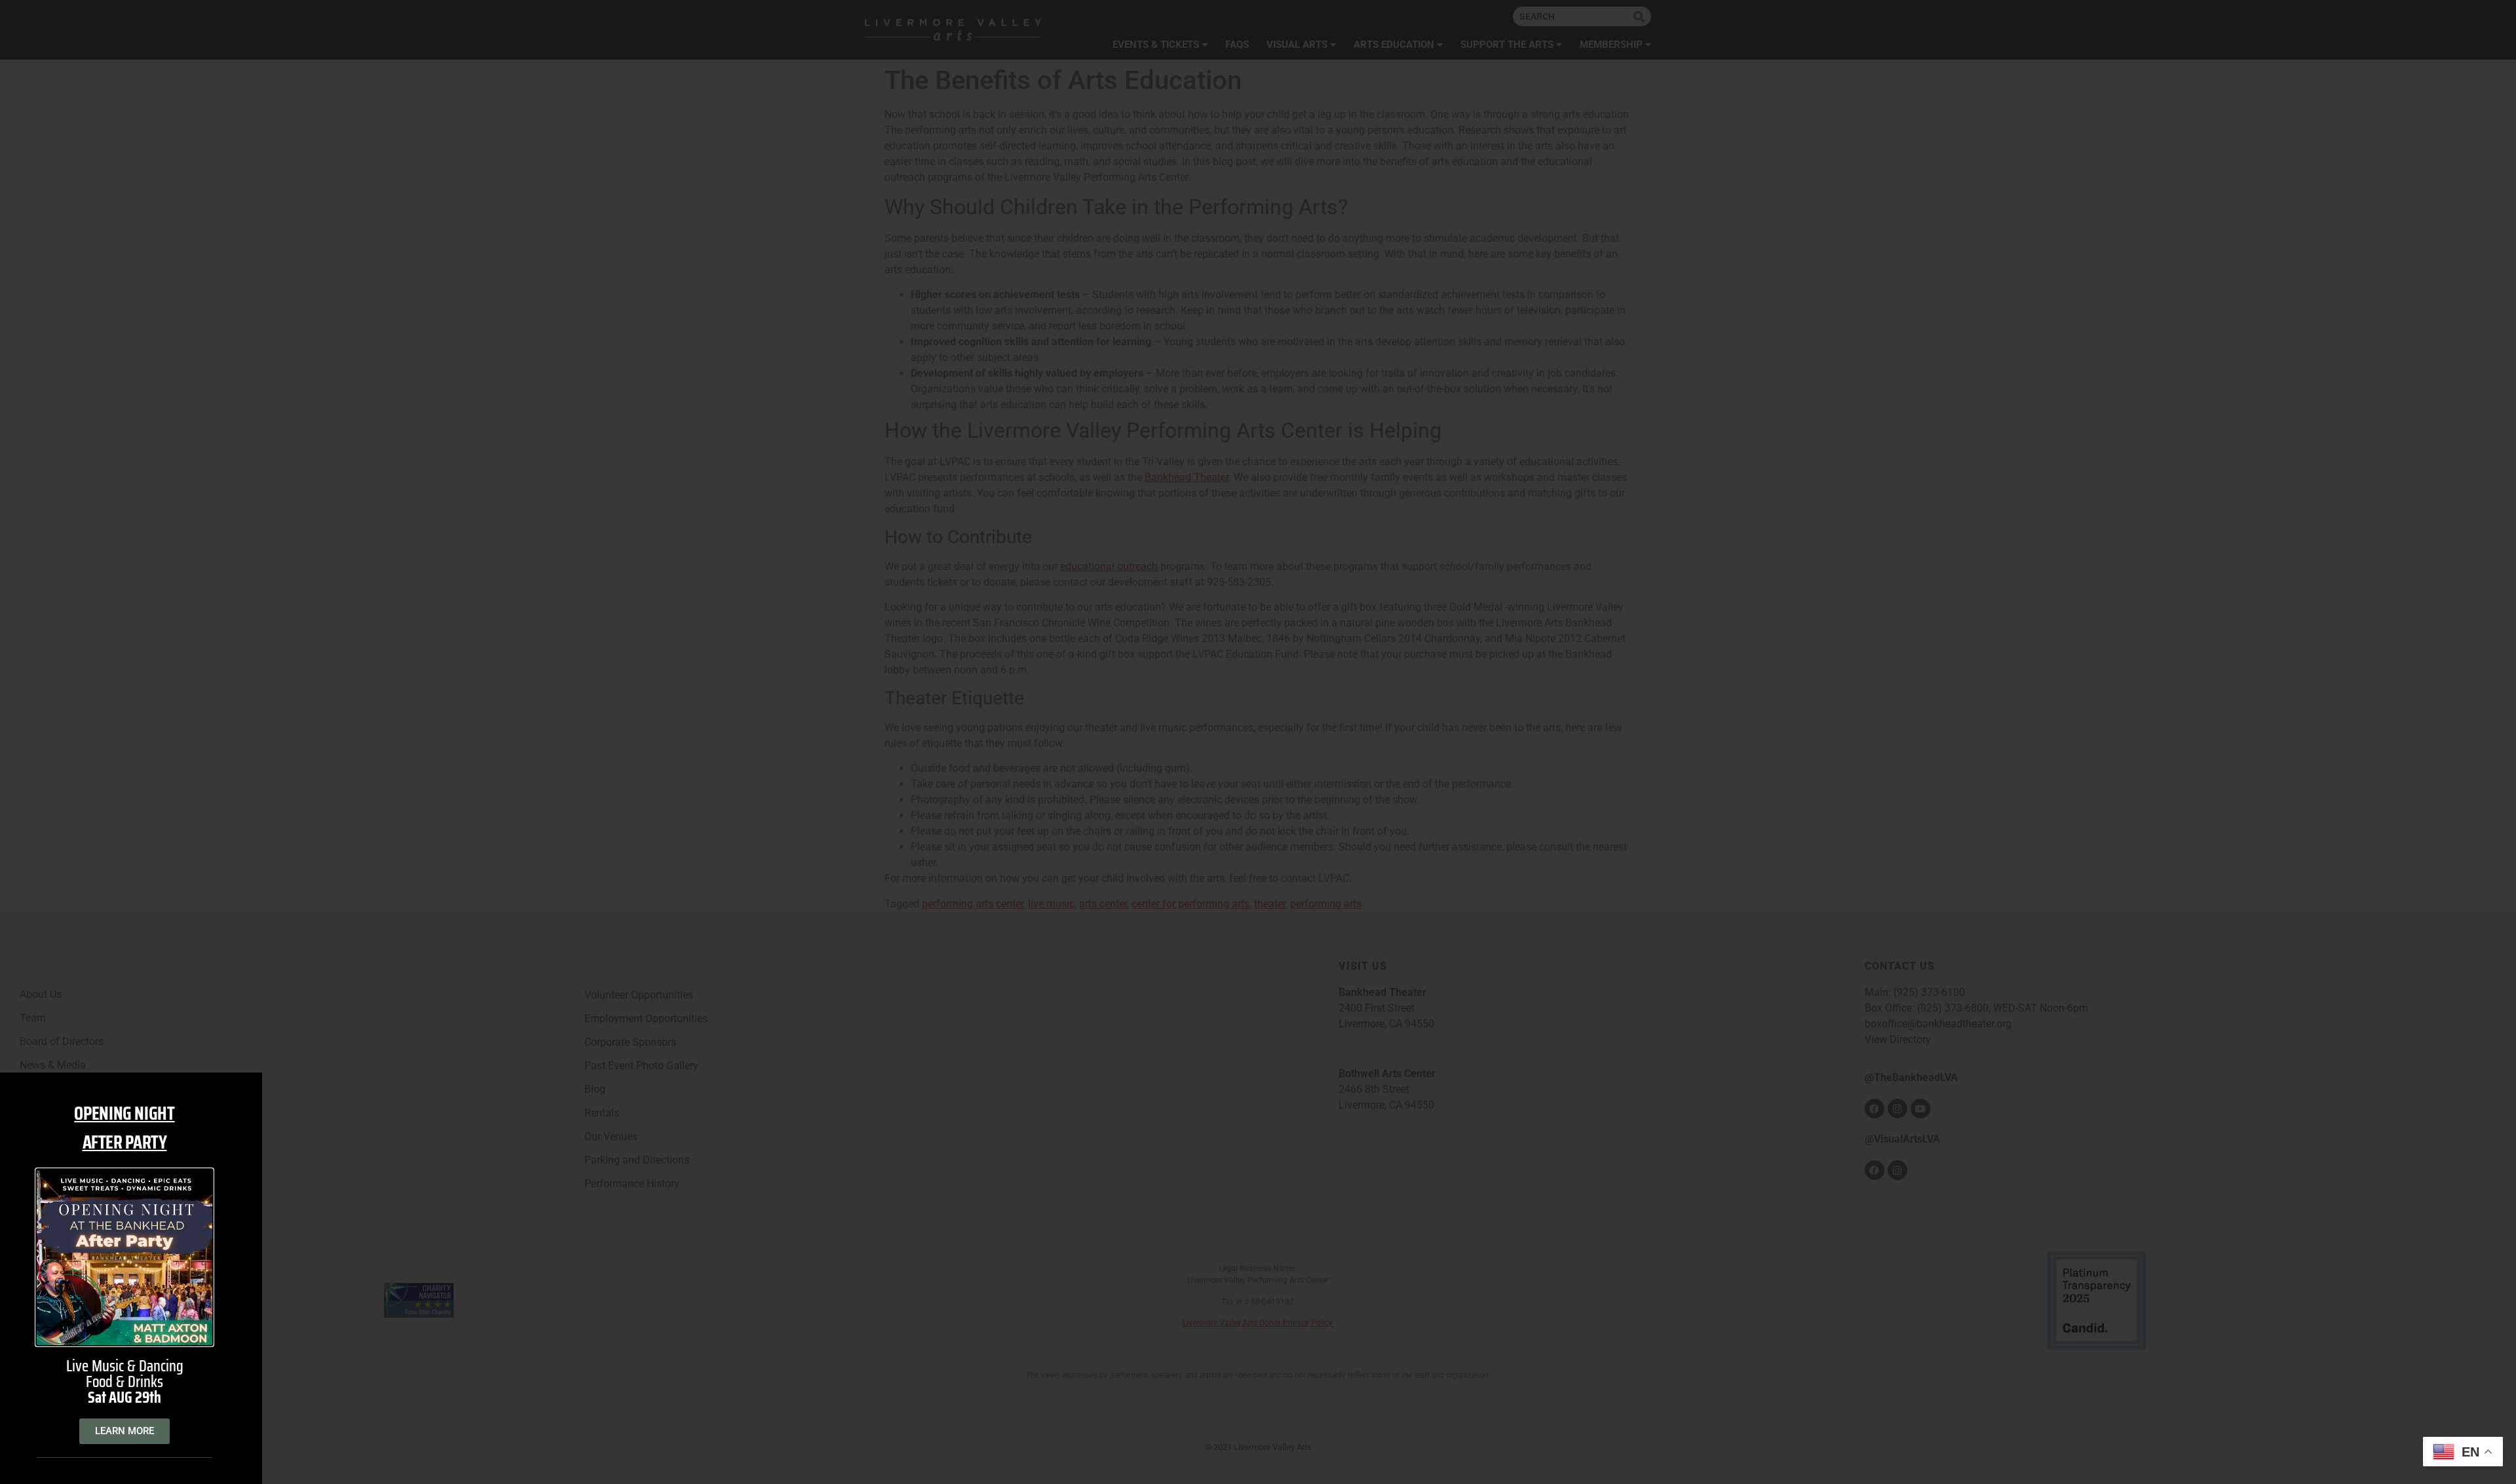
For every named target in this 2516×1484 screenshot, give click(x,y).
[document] (1258, 742)
